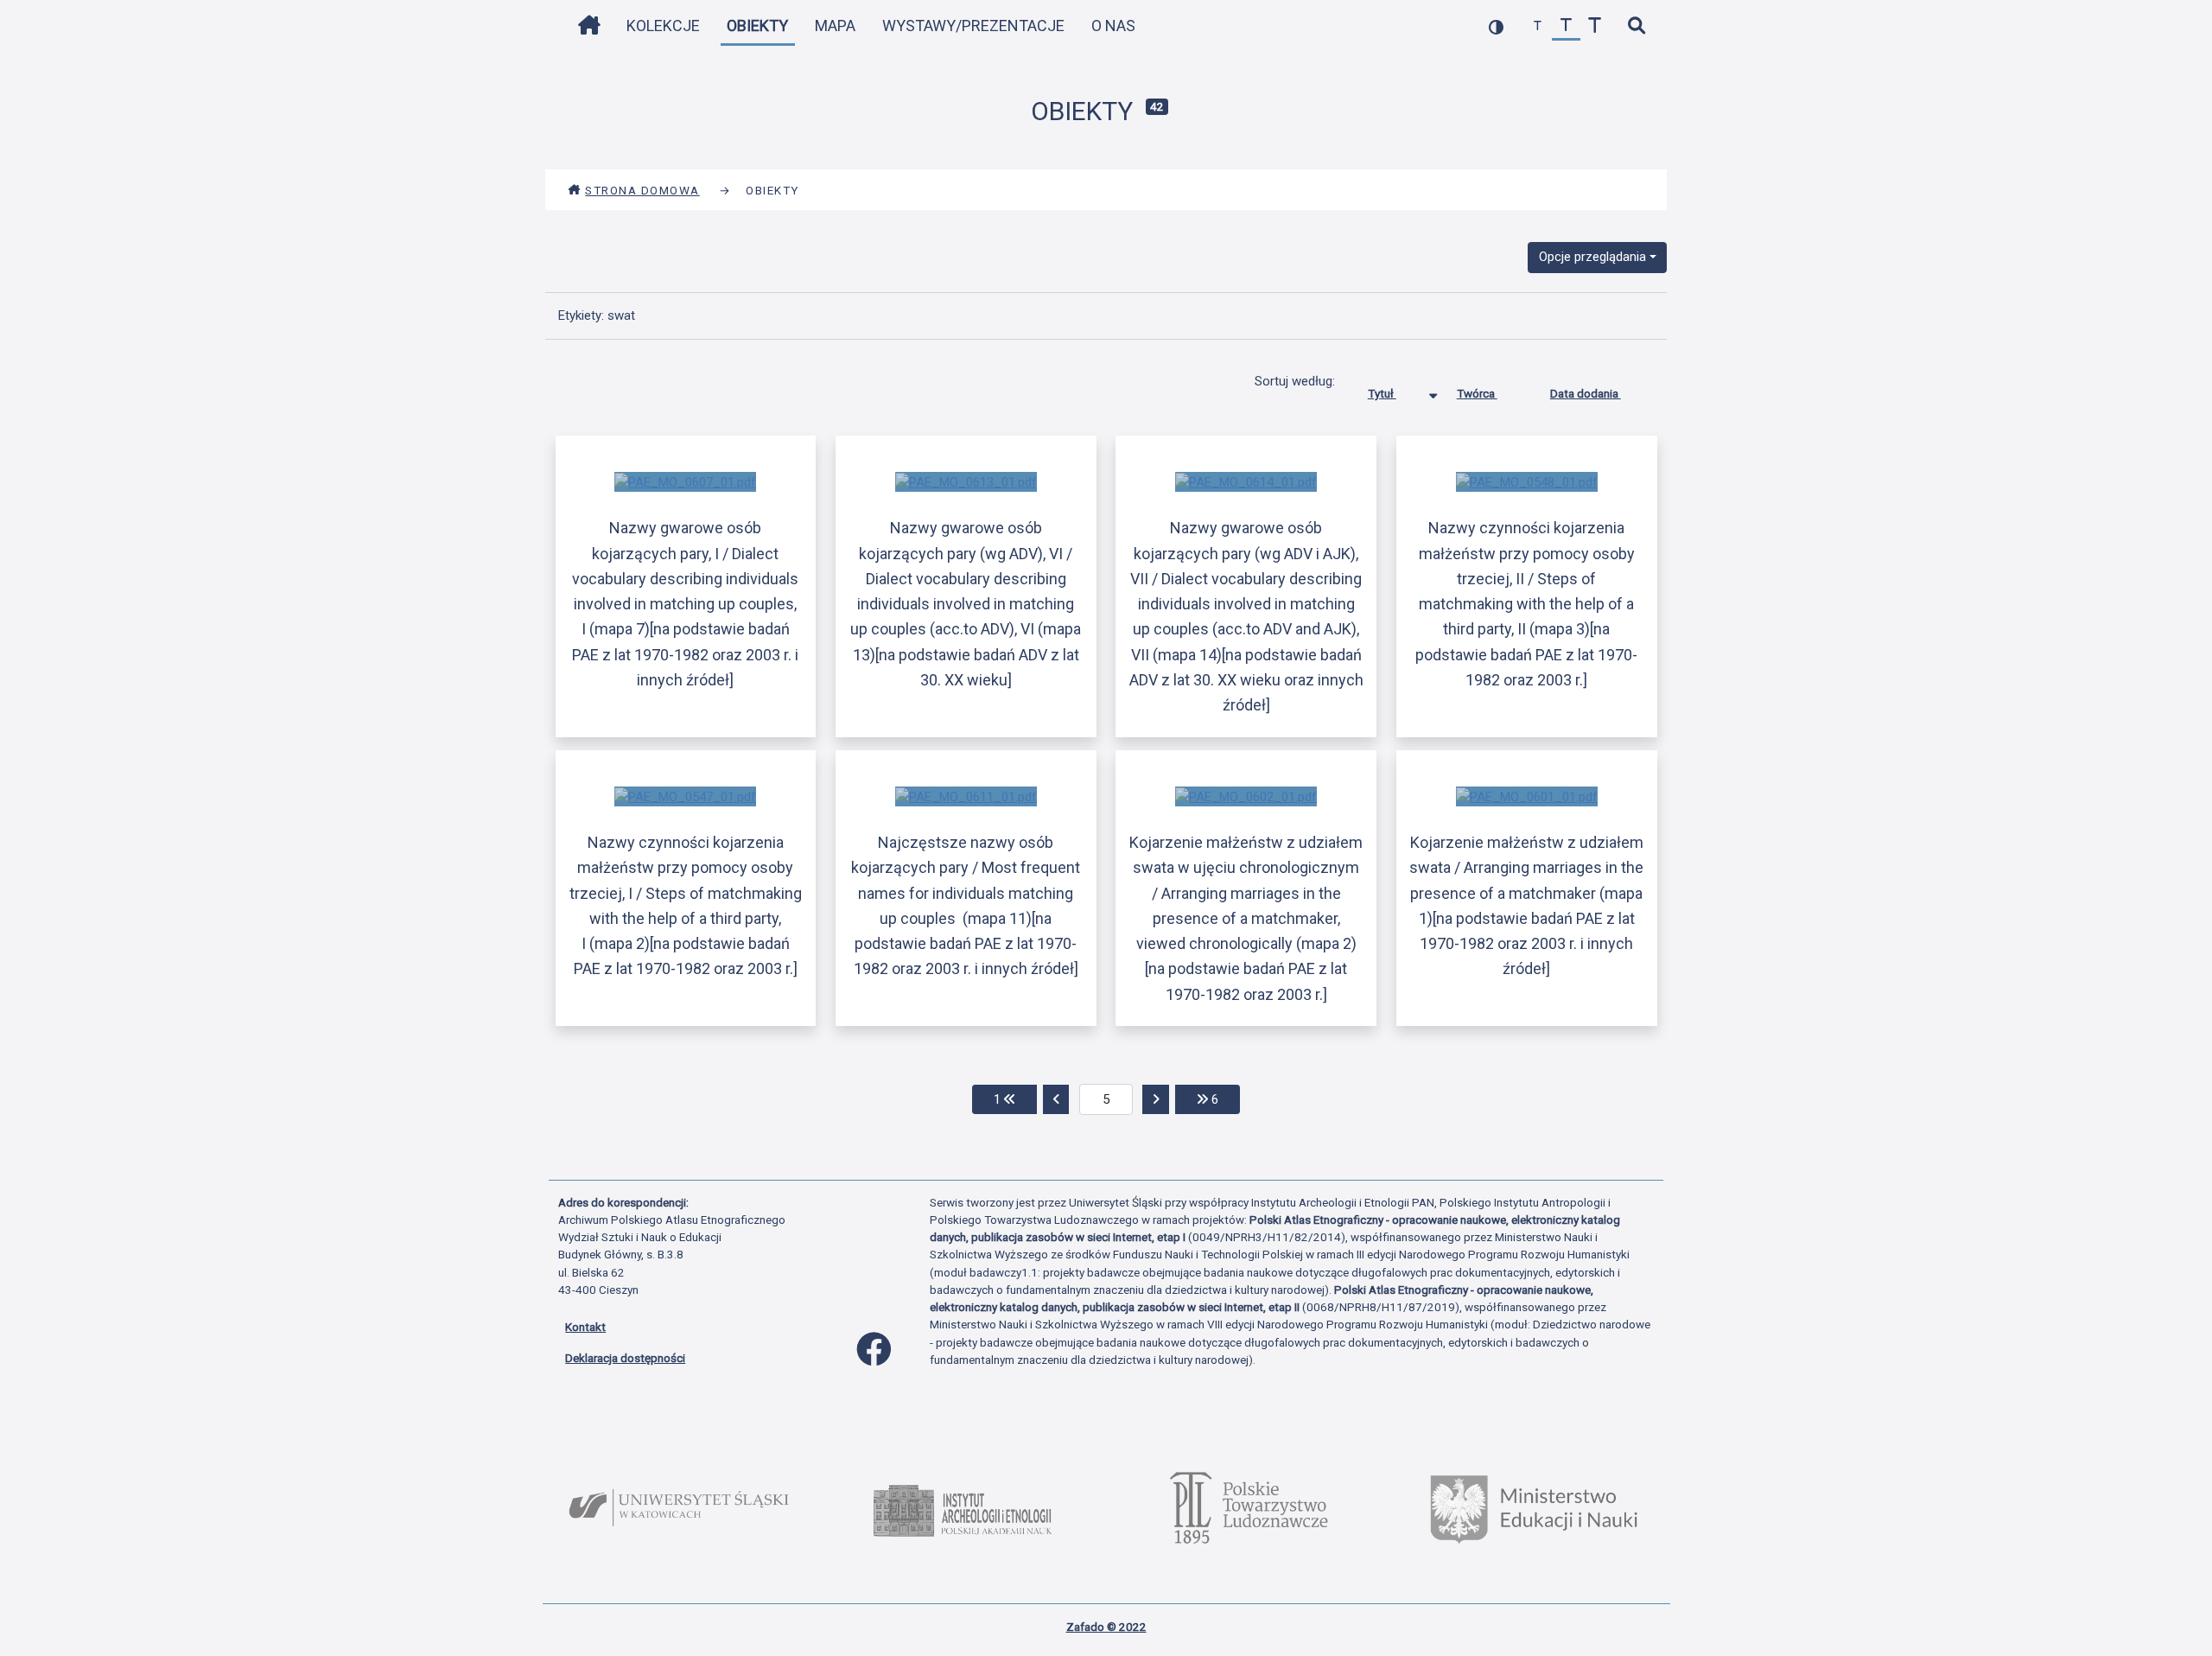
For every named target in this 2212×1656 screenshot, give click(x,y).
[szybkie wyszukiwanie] (1636, 26)
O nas (1113, 25)
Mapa (835, 25)
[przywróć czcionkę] (1566, 26)
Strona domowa (642, 190)
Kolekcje (663, 25)
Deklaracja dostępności (625, 1358)
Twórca (1477, 393)
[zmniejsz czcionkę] (1538, 26)
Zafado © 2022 (1106, 1627)
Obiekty (757, 25)
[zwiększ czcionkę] (1595, 26)
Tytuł (1382, 393)
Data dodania (1586, 393)
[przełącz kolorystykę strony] (1496, 26)
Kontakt (585, 1327)
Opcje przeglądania (1592, 257)
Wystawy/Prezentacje (973, 25)
